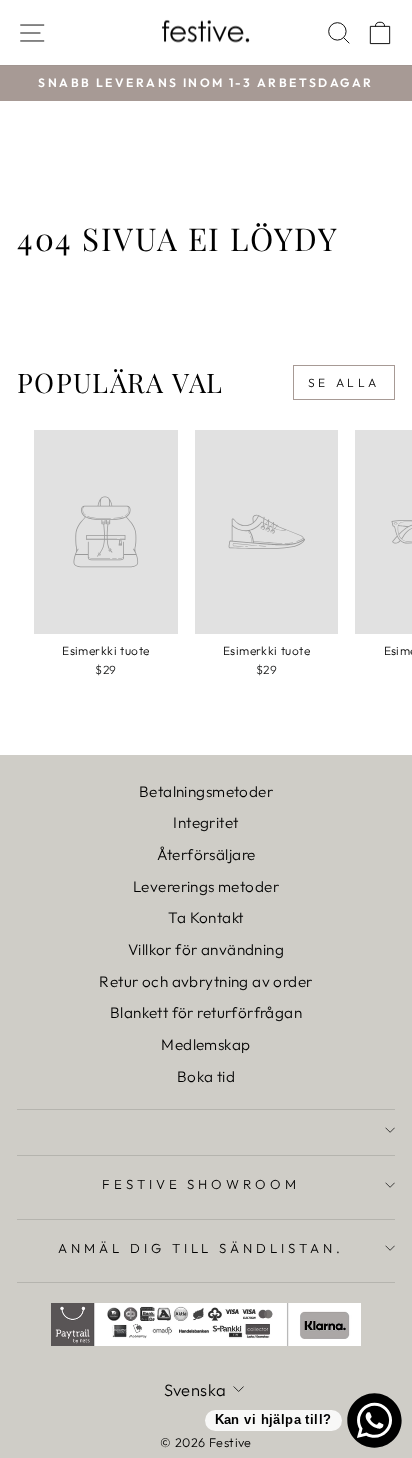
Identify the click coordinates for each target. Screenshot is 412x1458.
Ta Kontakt (205, 917)
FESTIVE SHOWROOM (201, 1184)
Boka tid (206, 1076)
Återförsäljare (206, 854)
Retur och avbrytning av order (205, 981)
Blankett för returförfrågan (206, 1012)
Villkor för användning (206, 949)
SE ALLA (344, 382)
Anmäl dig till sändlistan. (201, 1248)
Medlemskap (205, 1044)
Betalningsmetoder (206, 791)
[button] (71, 52)
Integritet (205, 822)
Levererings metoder (206, 886)
